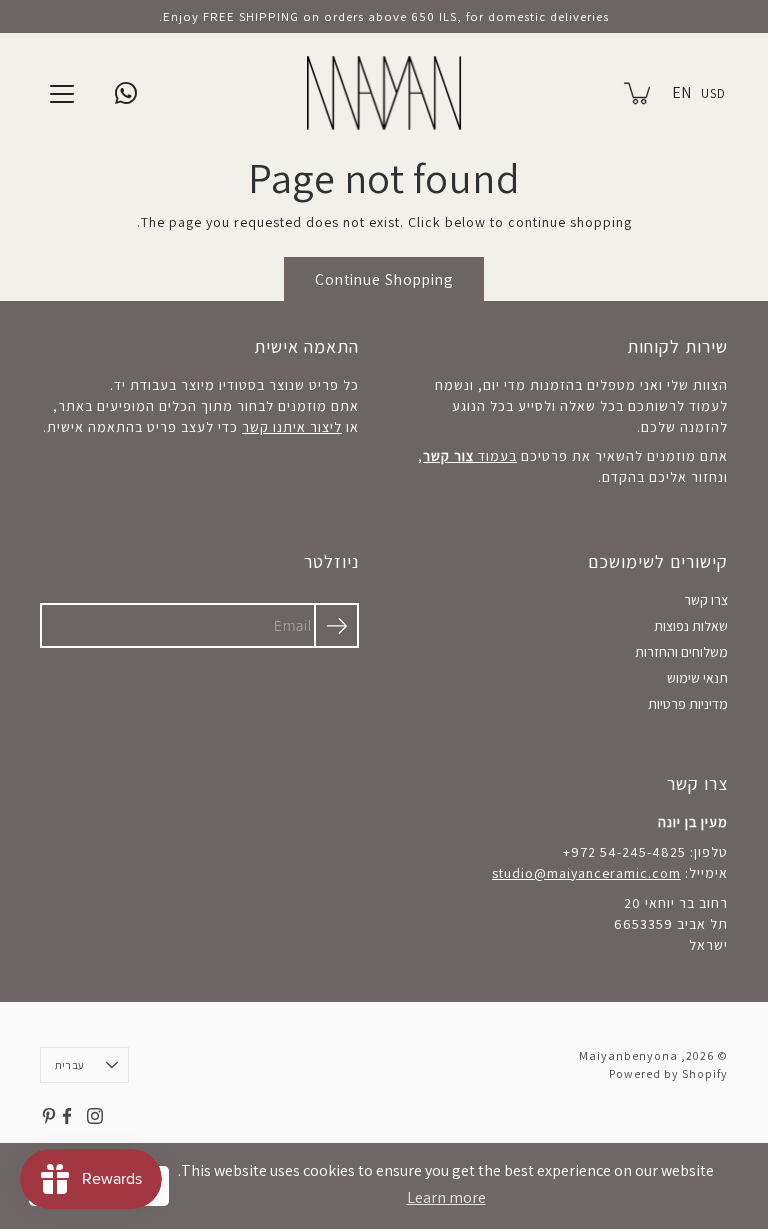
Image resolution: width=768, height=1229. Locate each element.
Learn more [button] (446, 1197)
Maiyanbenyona (628, 1055)
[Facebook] (67, 1116)
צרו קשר (706, 600)
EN (681, 92)
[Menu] (62, 94)
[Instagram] (95, 1116)
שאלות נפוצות (691, 626)
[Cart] (639, 93)
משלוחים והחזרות (681, 652)
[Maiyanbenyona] (384, 93)
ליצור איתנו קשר (292, 427)
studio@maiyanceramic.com (586, 873)
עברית (69, 1065)
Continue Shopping (384, 279)
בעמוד (470, 456)
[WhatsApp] (126, 93)
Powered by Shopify (668, 1073)
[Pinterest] (49, 1116)
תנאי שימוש (697, 678)
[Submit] (336, 625)
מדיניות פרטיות (688, 704)
